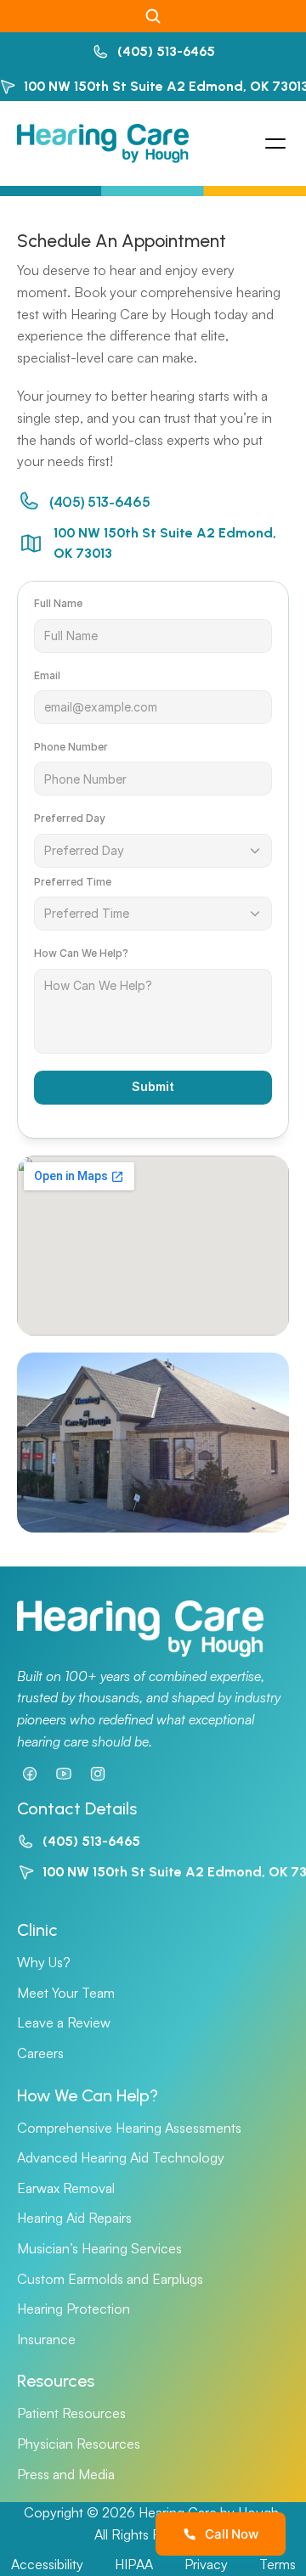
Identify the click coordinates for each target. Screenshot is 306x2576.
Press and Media (66, 2474)
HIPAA (134, 2564)
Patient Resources (71, 2413)
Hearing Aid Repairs (74, 2218)
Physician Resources (79, 2444)
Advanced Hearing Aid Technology (121, 2157)
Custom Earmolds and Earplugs (110, 2279)
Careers (40, 2053)
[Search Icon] (153, 16)
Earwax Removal (66, 2188)
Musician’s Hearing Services (99, 2248)
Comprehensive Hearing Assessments (129, 2128)
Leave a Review (64, 2022)
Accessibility (47, 2564)
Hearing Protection (74, 2309)
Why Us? (44, 1962)
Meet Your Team (66, 1993)
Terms (278, 2564)
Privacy (206, 2564)
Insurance (46, 2339)
